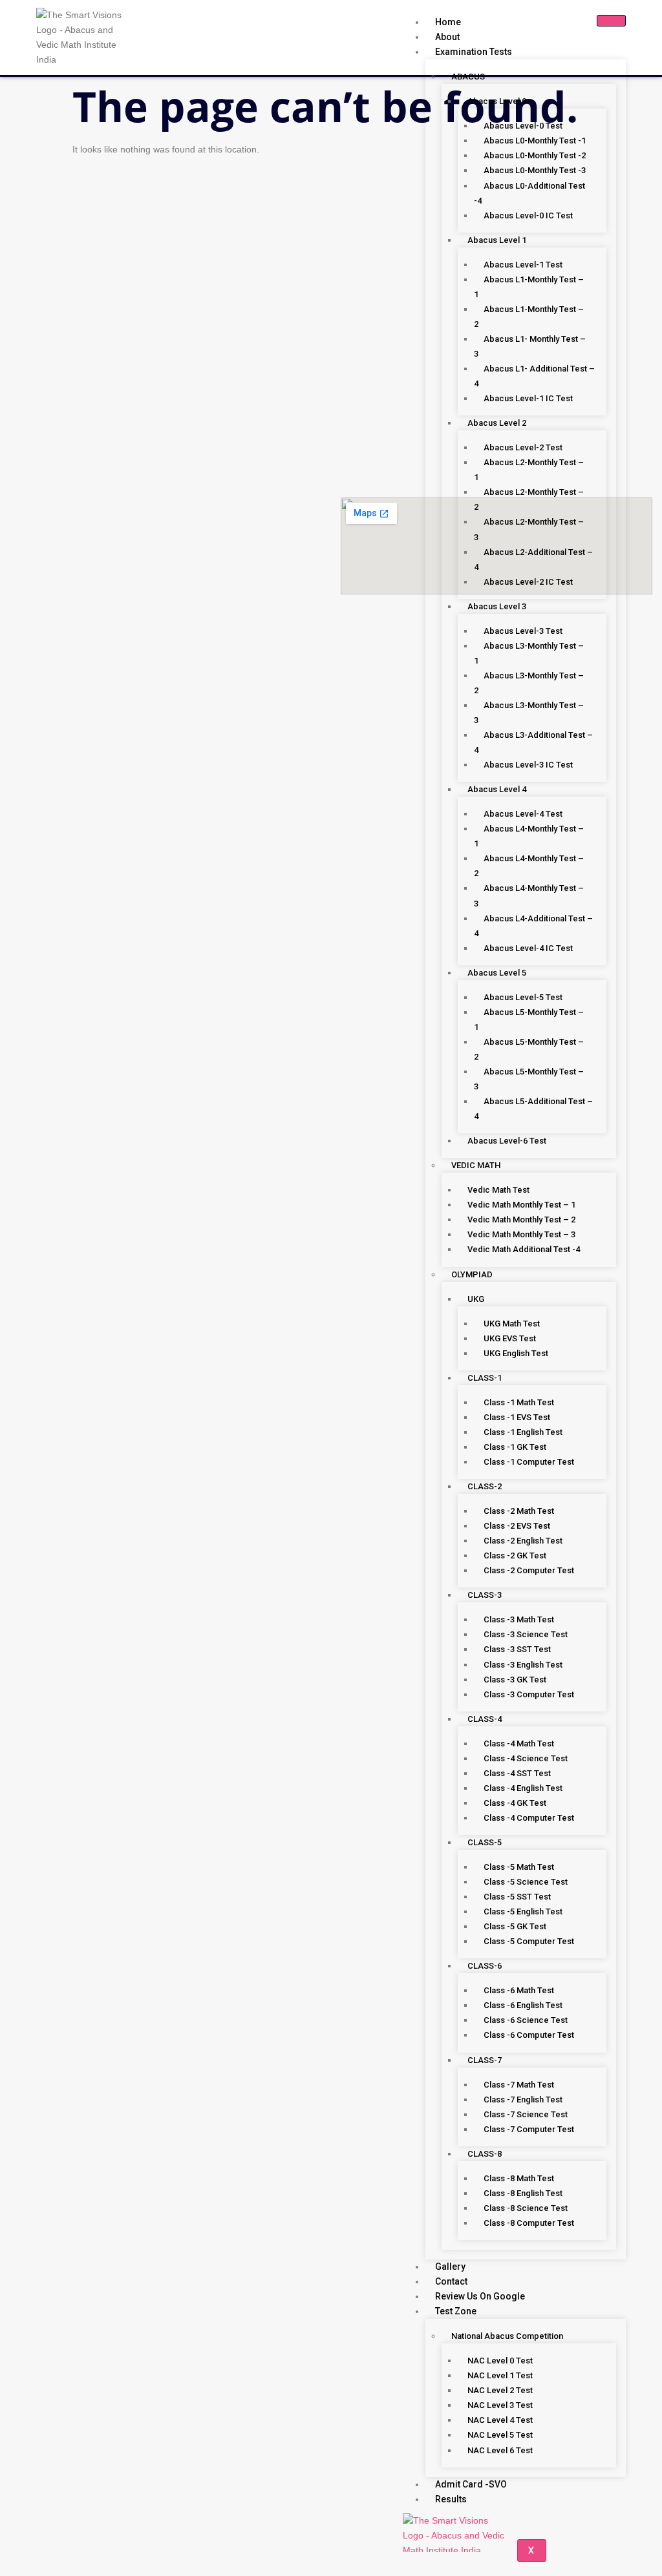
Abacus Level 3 (497, 606)
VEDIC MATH (476, 1165)
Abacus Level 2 (497, 423)
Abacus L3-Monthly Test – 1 (529, 653)
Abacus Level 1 (497, 240)
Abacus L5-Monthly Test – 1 (529, 1020)
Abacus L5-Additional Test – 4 (533, 1109)
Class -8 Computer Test (529, 2223)
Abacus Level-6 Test (507, 1141)
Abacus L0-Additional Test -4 (529, 193)
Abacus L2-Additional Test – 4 (533, 560)
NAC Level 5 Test (500, 2435)
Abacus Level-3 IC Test (528, 765)
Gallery (450, 2267)
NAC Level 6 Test (500, 2450)
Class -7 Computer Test (529, 2129)
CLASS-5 (485, 1842)
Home (448, 22)
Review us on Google (480, 2296)
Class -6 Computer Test (529, 2035)
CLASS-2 (485, 1486)
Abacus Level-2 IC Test (528, 582)
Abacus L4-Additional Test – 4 (533, 926)
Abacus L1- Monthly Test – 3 (530, 346)
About (447, 37)
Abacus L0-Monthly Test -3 (535, 170)
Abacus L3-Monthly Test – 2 (529, 683)
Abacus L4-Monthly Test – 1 (529, 836)
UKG (476, 1299)
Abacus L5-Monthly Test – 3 (529, 1079)
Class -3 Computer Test (529, 1694)
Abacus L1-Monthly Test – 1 (529, 287)
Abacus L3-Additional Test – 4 (533, 742)
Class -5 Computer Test (529, 1941)
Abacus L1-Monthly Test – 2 (529, 317)
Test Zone (456, 2311)
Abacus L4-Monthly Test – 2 (529, 866)
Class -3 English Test (523, 1665)
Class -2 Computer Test (529, 1570)
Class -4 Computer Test (529, 1818)
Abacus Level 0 (497, 101)
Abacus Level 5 (497, 973)
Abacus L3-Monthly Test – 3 (529, 713)
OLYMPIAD (472, 1274)
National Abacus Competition (507, 2336)
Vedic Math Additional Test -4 (524, 1249)
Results (451, 2499)
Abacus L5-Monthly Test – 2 (529, 1049)
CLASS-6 (485, 1966)
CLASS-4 (485, 1719)
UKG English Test (516, 1353)
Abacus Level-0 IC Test (528, 215)
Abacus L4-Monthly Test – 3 (529, 895)
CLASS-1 (485, 1378)
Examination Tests (474, 52)
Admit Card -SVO (471, 2484)
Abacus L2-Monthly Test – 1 (529, 470)
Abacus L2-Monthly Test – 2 (529, 499)
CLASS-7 (485, 2060)
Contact (451, 2281)
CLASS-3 (485, 1595)
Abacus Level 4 (497, 789)
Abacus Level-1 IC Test (528, 398)
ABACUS (468, 77)
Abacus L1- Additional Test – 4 (534, 376)
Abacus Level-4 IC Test (528, 948)
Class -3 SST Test (517, 1649)
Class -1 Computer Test (529, 1462)
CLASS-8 (485, 2154)
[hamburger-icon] (611, 21)
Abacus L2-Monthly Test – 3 (529, 529)
